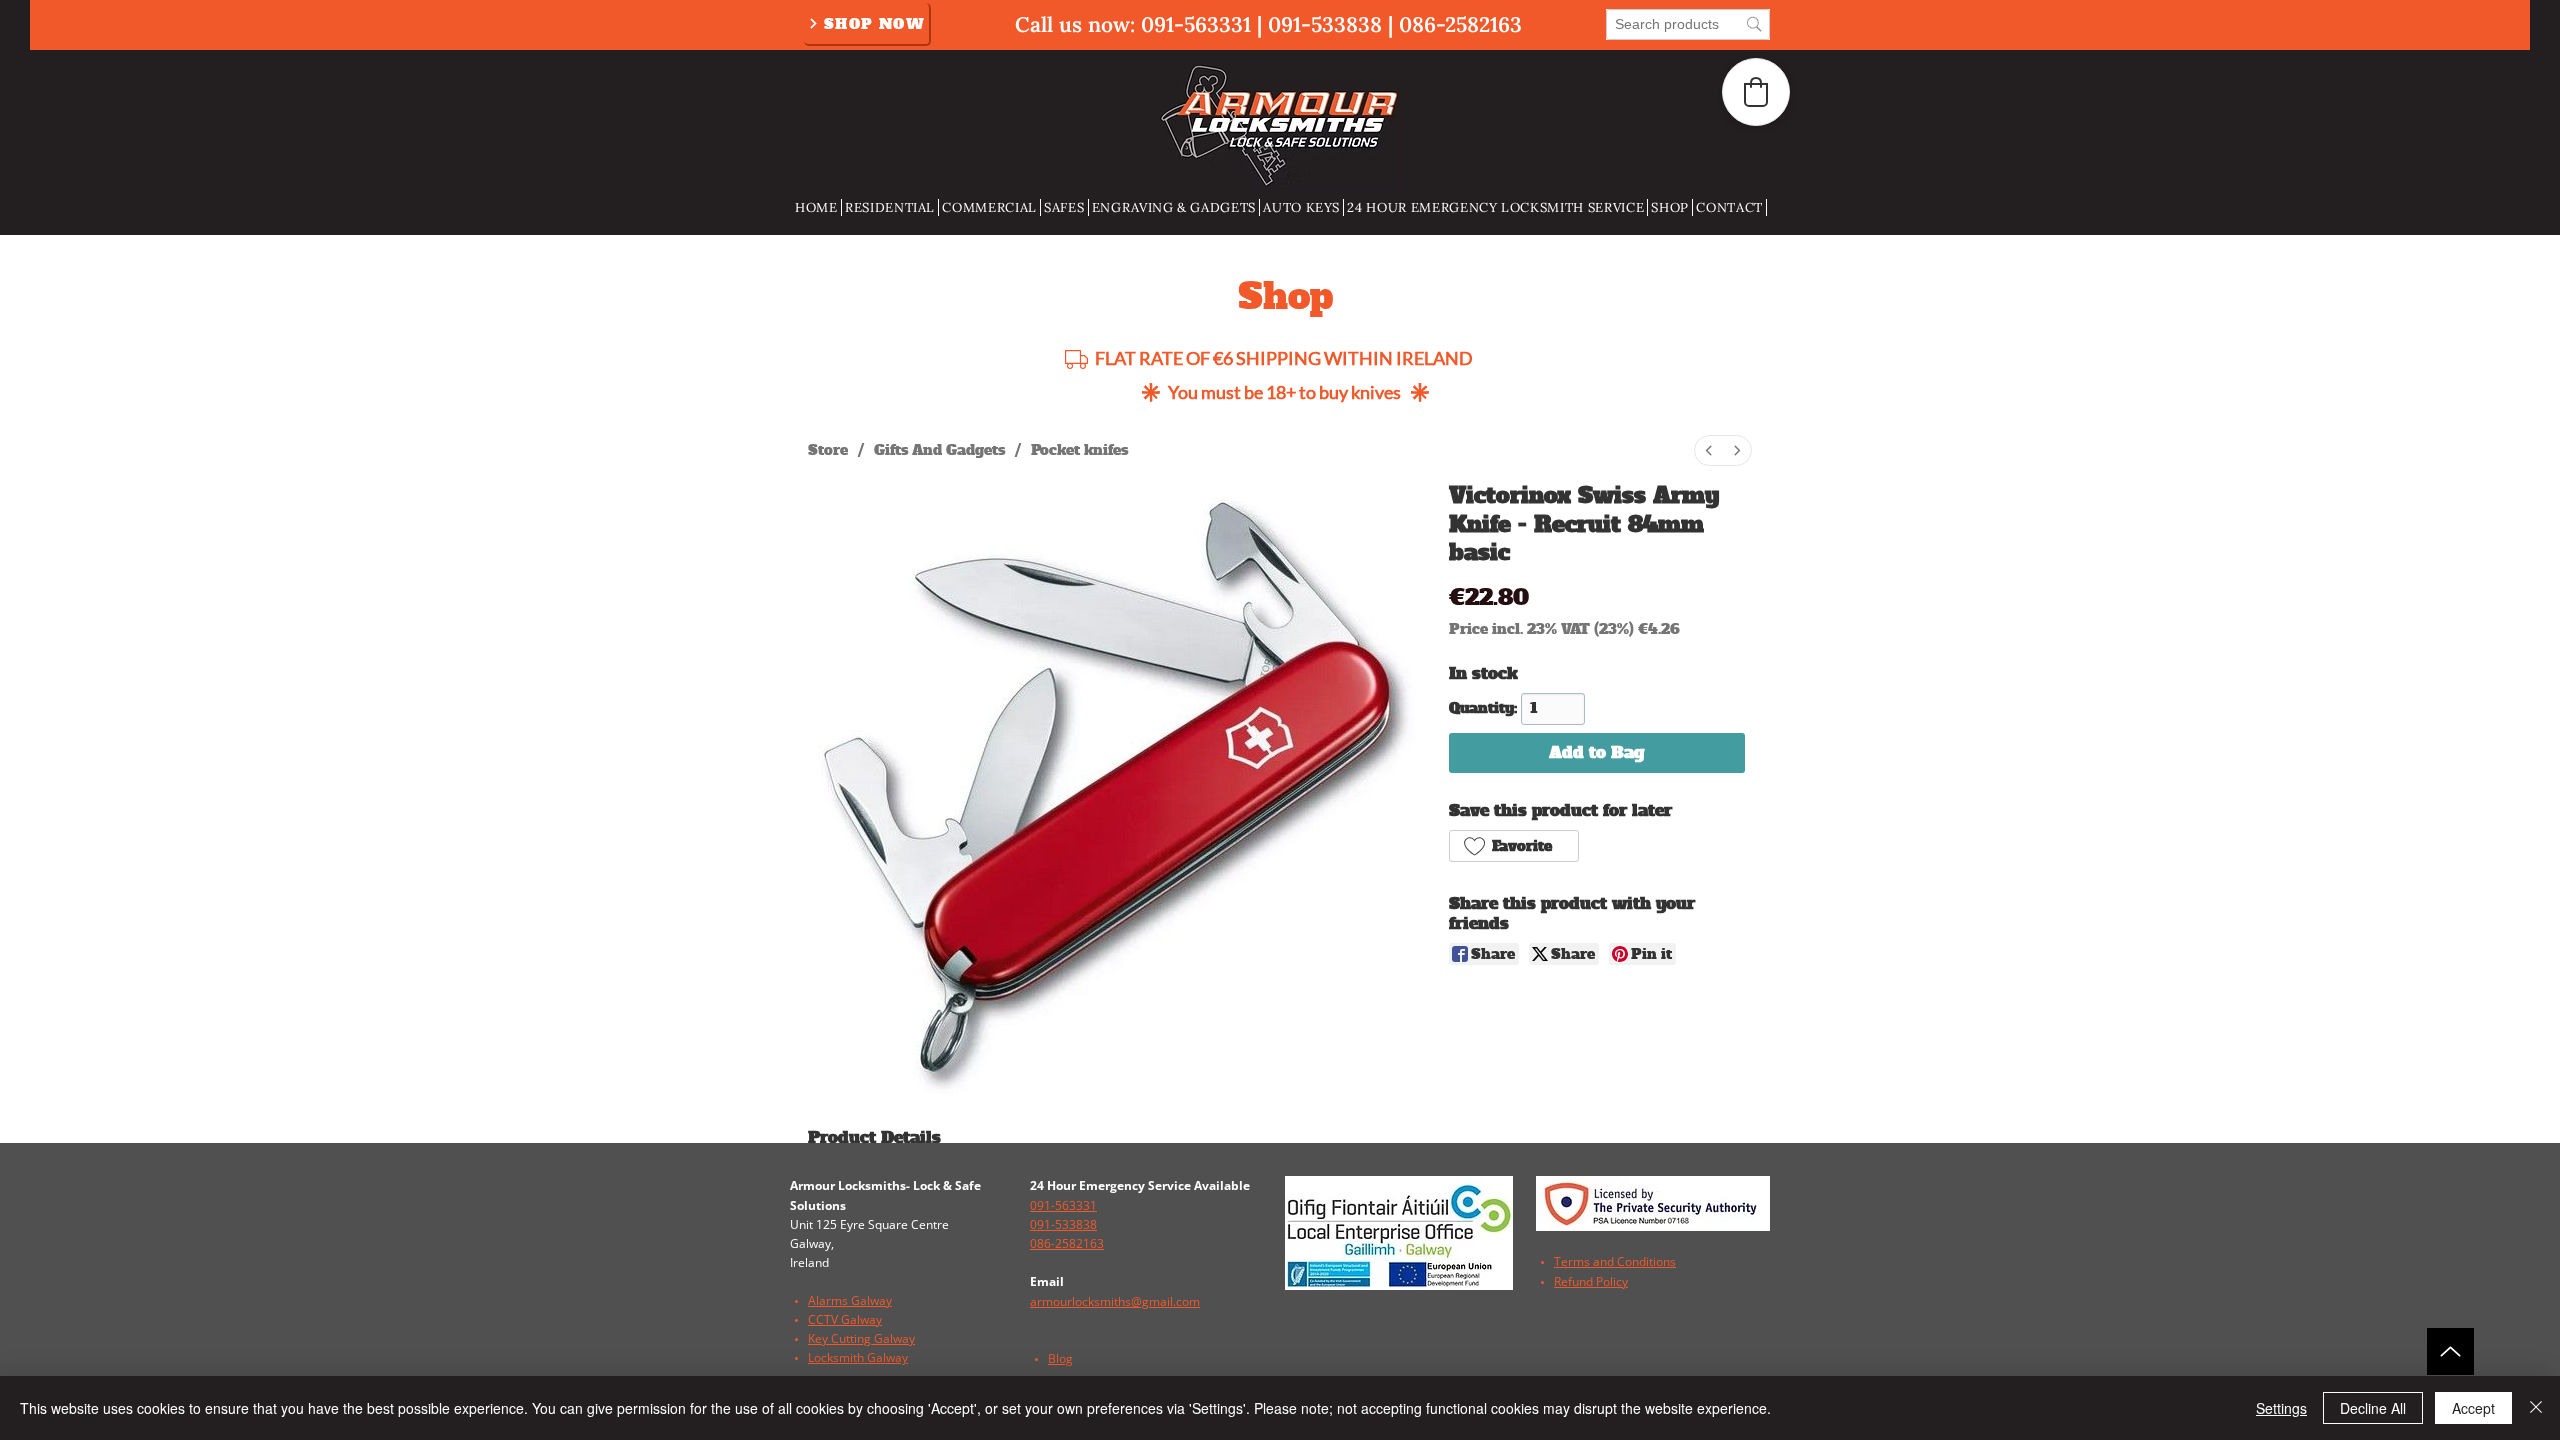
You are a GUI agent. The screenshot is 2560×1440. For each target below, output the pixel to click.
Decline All (2373, 1408)
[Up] (2450, 1351)
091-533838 (1325, 24)
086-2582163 (1460, 24)
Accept (2473, 1408)
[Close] (2536, 1408)
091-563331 (1196, 24)
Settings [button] (2281, 1408)
